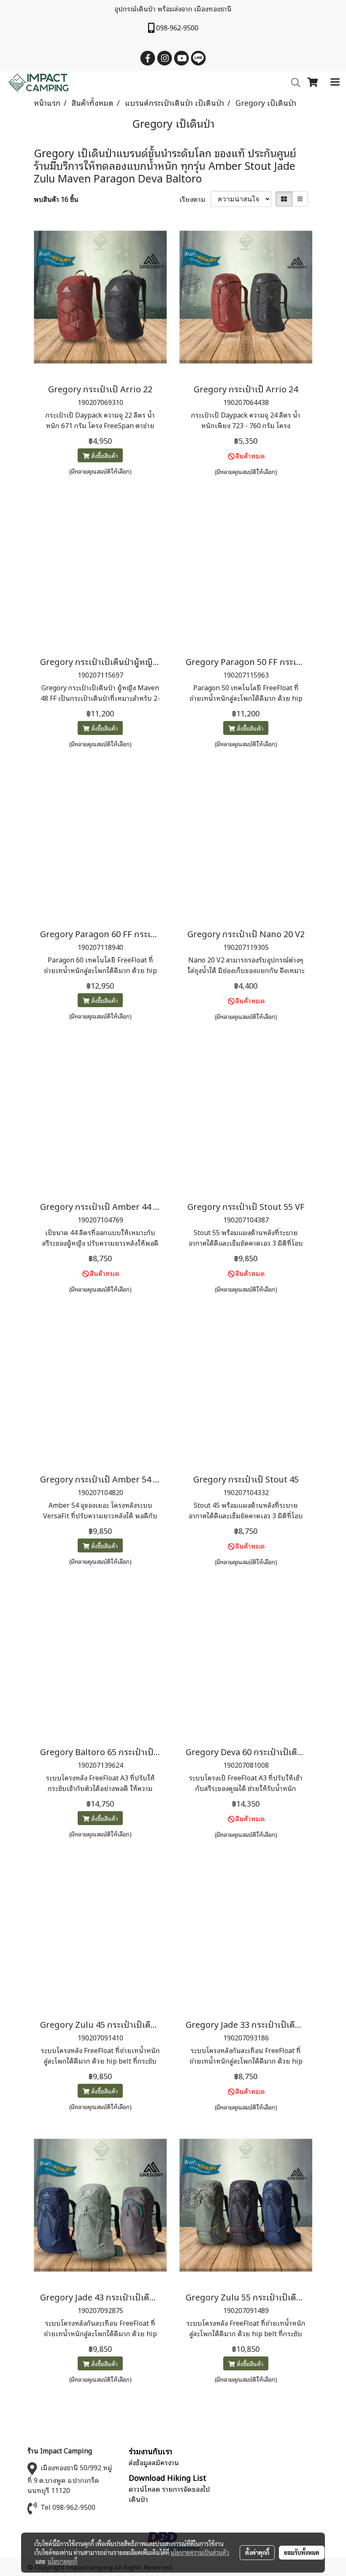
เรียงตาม (195, 199)
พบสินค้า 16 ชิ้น (56, 199)
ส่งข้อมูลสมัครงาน (154, 2462)
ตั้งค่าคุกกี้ (257, 2552)
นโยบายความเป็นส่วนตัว (200, 2552)
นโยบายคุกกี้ (62, 2561)
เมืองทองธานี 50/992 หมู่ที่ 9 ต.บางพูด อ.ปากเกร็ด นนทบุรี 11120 (70, 2479)
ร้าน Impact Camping (60, 2450)
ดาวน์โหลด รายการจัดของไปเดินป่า (169, 2494)
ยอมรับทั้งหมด (302, 2552)
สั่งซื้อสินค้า (104, 455)
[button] (293, 83)
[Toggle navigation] (335, 83)
